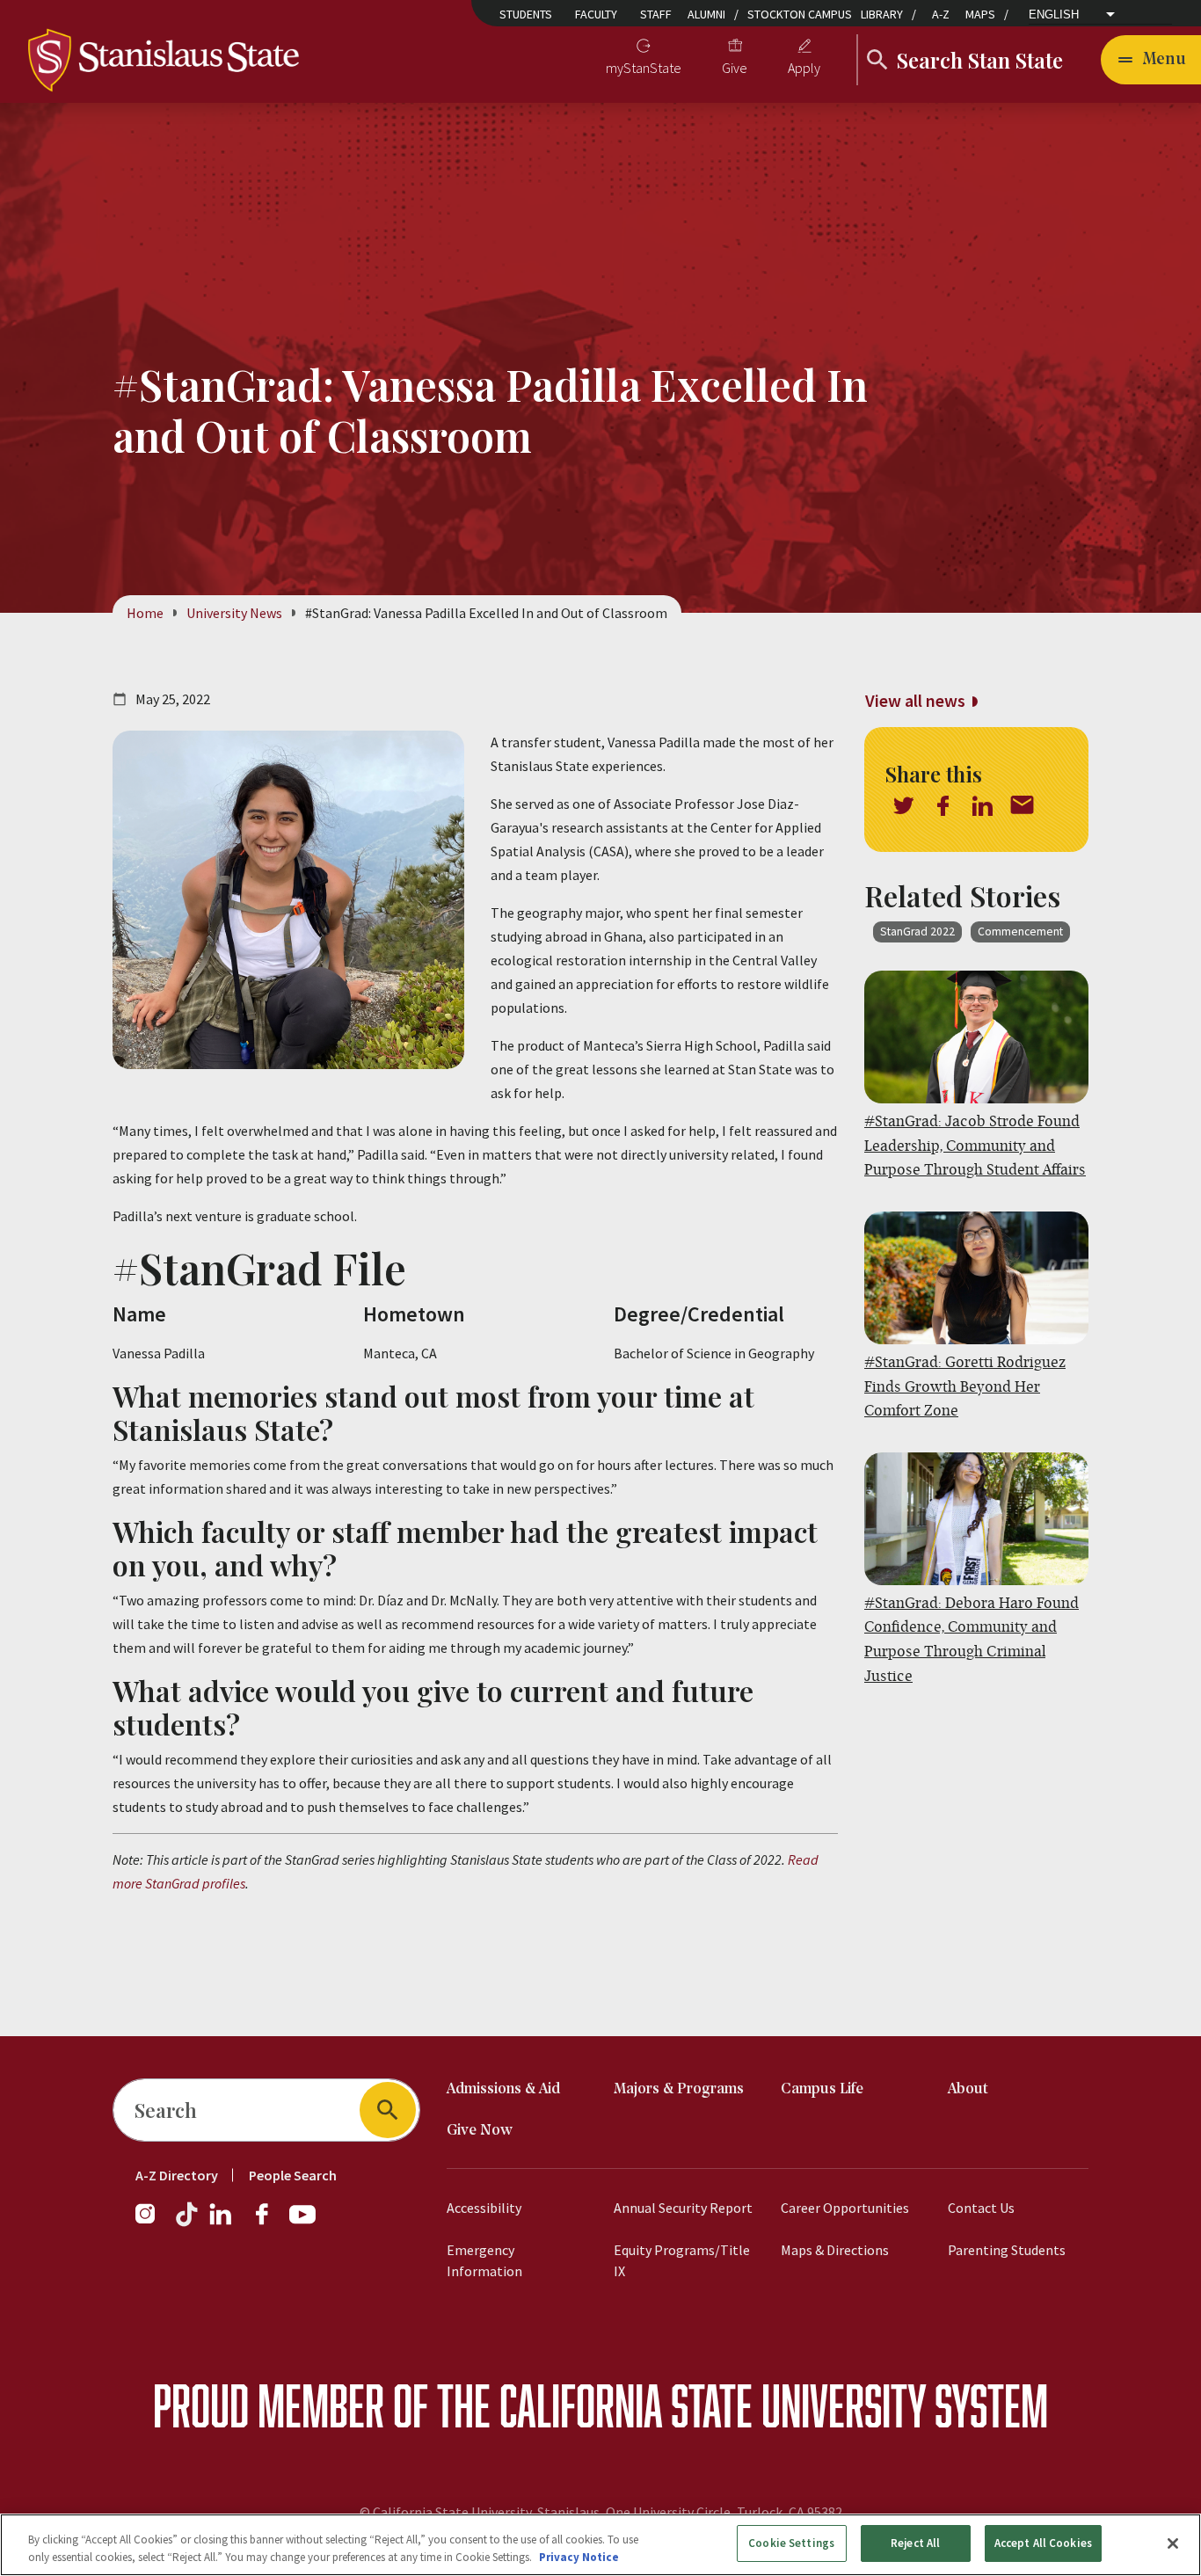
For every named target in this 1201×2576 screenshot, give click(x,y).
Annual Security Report (683, 2208)
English (1054, 15)
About (968, 2089)
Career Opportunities (845, 2208)
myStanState (644, 68)
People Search (293, 2175)
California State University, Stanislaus (486, 2512)
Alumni (706, 14)
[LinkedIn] (222, 2223)
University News (234, 613)
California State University (713, 2405)
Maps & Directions (835, 2250)
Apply (804, 68)
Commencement (1020, 931)
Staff (656, 14)
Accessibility (484, 2208)
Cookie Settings (791, 2543)
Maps (980, 14)
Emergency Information (484, 2260)
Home (145, 613)
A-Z (941, 14)
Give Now (480, 2131)
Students (526, 14)
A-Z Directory (177, 2175)
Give (735, 68)
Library (882, 14)
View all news (915, 700)
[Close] (1173, 2543)
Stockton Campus (800, 14)
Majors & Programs (679, 2089)
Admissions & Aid (503, 2089)
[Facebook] (269, 2223)
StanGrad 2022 (917, 931)
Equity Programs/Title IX (682, 2260)
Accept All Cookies (1043, 2543)
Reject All (915, 2543)
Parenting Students (1007, 2250)
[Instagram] (152, 2223)
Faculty (596, 14)
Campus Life (822, 2089)
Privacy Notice (579, 2557)
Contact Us (981, 2208)
